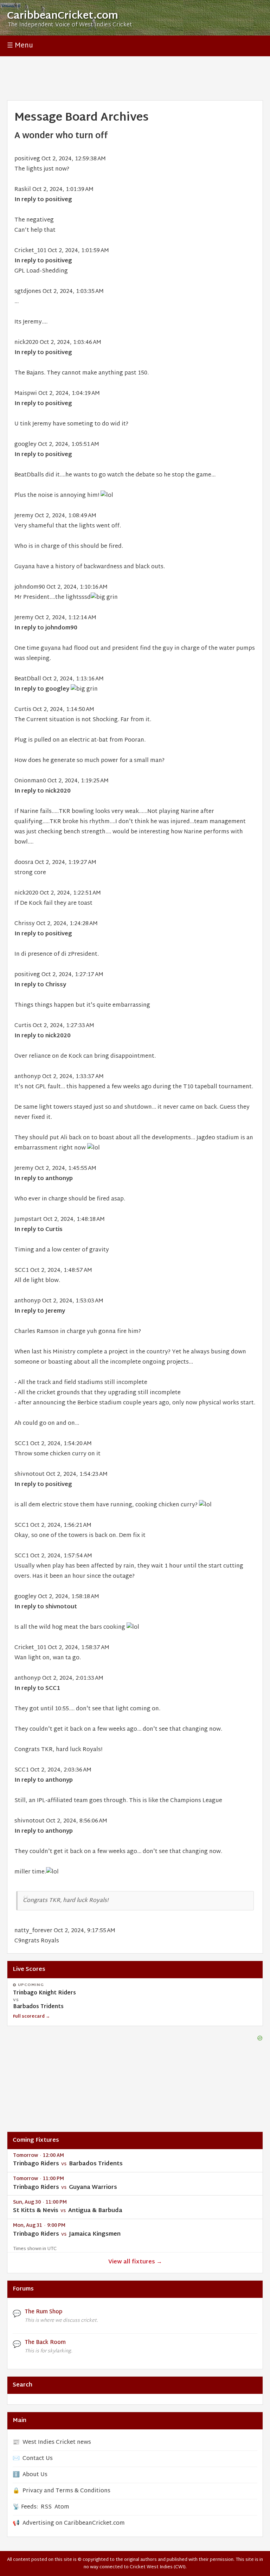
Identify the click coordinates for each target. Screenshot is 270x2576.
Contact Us (38, 2459)
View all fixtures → (135, 2262)
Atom (62, 2507)
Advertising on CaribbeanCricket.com (74, 2523)
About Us (35, 2475)
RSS (46, 2507)
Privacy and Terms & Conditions (66, 2491)
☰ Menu (20, 46)
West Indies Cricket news (57, 2443)
